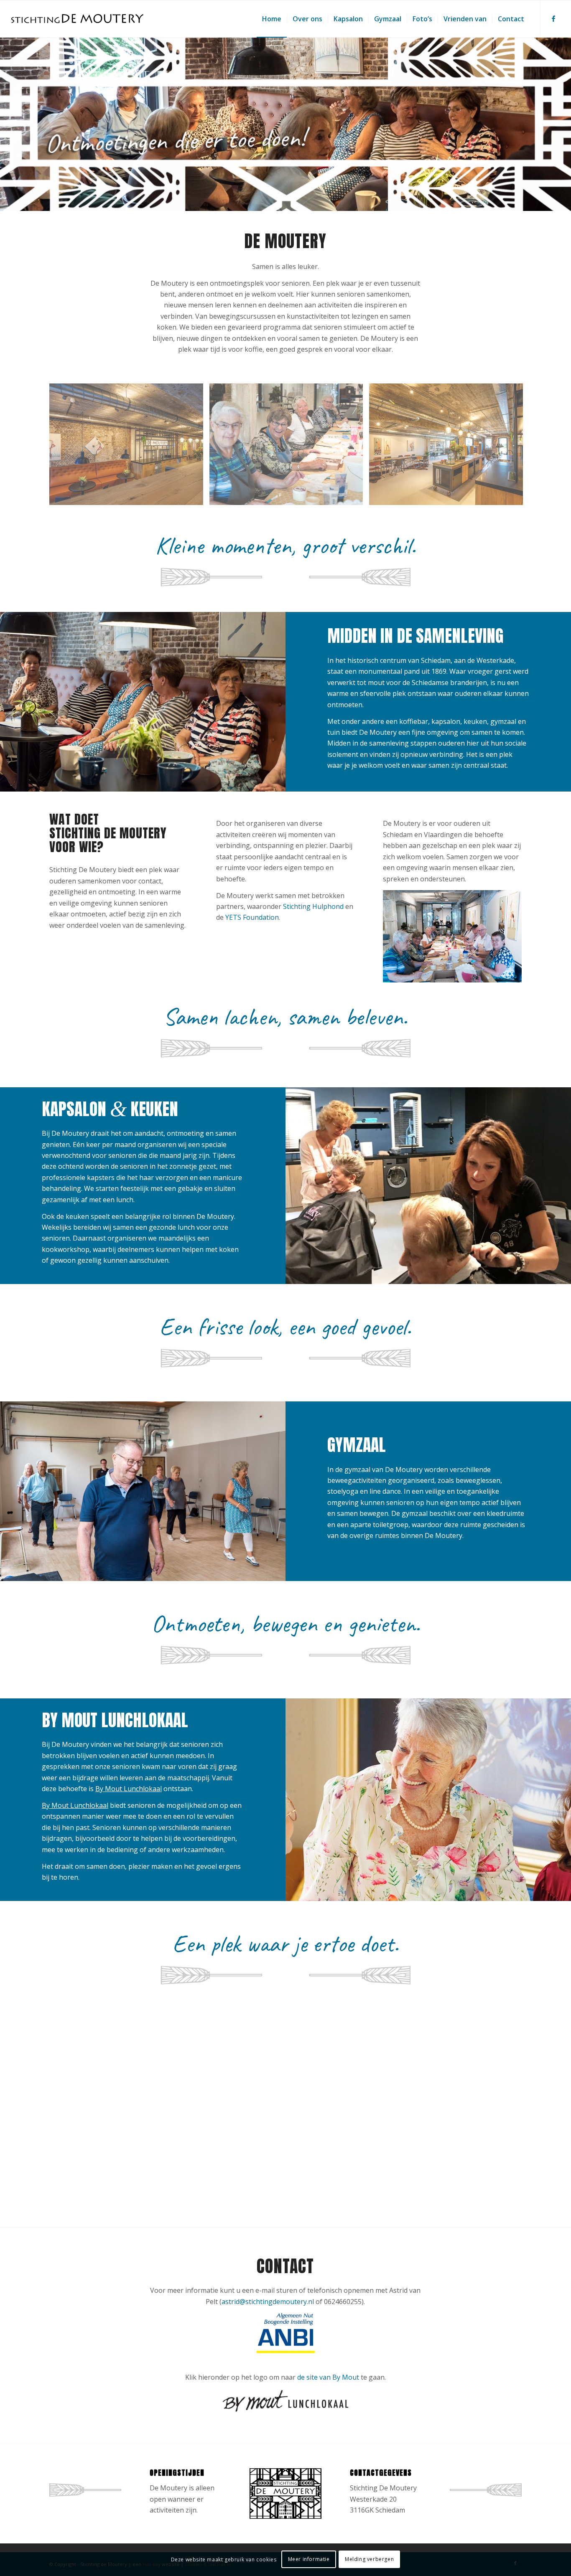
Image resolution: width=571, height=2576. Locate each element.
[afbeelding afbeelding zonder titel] (129, 447)
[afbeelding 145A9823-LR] (449, 447)
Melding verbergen (369, 2560)
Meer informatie (309, 2560)
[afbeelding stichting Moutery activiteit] (289, 447)
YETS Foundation (252, 917)
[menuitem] (272, 19)
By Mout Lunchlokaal (129, 1789)
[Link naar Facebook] (553, 18)
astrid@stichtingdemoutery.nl (268, 2302)
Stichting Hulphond (313, 906)
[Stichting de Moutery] (77, 19)
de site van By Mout (328, 2377)
